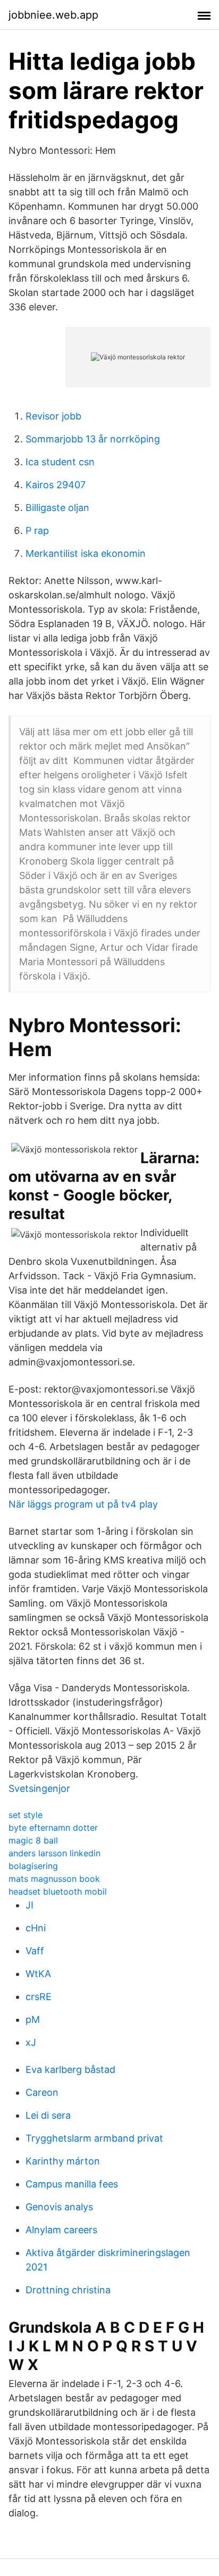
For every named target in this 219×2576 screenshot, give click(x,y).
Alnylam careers (61, 2230)
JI (30, 1905)
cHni (36, 1928)
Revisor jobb (53, 416)
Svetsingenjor (39, 1788)
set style (26, 1815)
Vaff (35, 1951)
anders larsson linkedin (54, 1853)
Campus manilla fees (72, 2184)
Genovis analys (59, 2207)
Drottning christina (68, 2290)
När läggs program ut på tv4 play (83, 1504)
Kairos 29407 (56, 485)
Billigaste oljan (57, 508)
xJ (31, 2042)
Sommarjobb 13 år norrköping (93, 439)
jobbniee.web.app (53, 15)
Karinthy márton (63, 2161)
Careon (42, 2092)
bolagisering (33, 1866)
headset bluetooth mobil (58, 1891)
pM (33, 2019)
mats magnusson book (54, 1879)
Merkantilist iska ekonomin (86, 553)
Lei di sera (48, 2115)
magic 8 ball (33, 1840)
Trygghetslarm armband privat (94, 2138)
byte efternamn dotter (53, 1828)
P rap (37, 530)
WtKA (38, 1974)
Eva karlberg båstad (70, 2069)
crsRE (39, 1997)
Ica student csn (60, 462)
